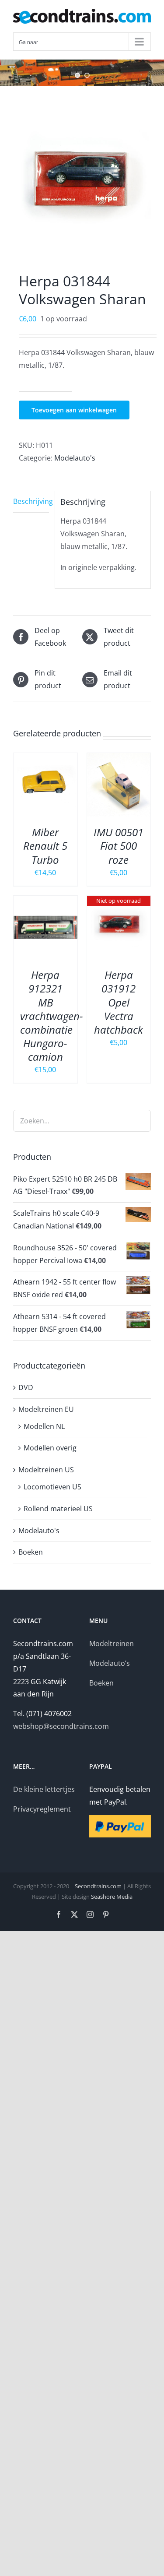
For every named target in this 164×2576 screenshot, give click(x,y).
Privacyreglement (42, 1809)
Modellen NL (44, 1426)
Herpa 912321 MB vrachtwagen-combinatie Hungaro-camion (52, 1016)
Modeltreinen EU (46, 1409)
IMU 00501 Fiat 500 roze (119, 846)
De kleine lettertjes (44, 1789)
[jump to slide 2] (87, 75)
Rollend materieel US (58, 1509)
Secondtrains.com (98, 1886)
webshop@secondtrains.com (61, 1726)
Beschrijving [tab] (31, 501)
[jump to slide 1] (77, 75)
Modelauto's (75, 458)
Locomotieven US (52, 1487)
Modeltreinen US (46, 1470)
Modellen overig (50, 1448)
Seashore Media (112, 1897)
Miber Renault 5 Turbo (45, 846)
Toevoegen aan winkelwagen (74, 410)
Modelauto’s (110, 1663)
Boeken (31, 1552)
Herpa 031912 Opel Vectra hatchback (119, 1002)
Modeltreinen (112, 1643)
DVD (26, 1387)
